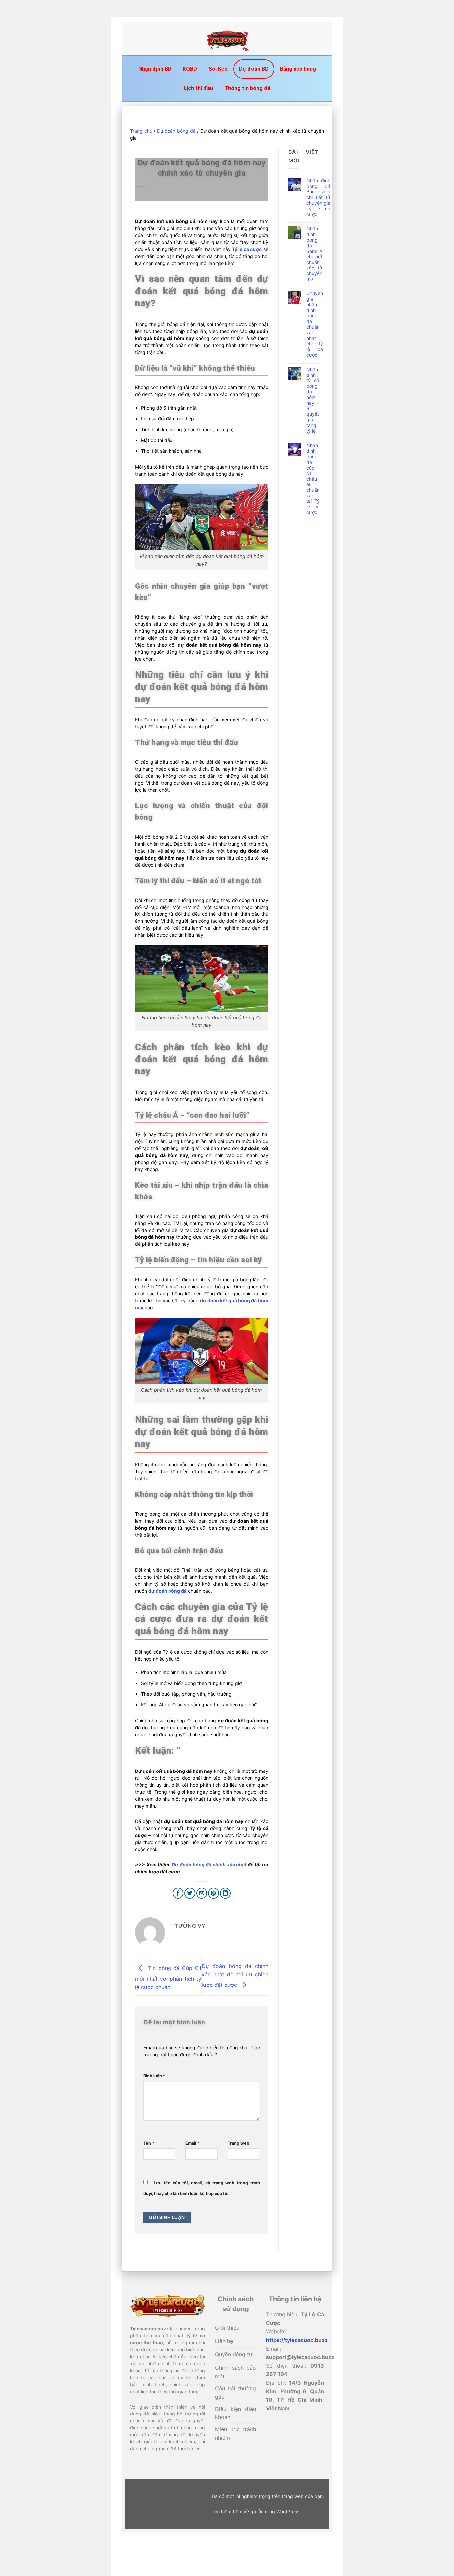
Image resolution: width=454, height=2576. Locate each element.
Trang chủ (141, 131)
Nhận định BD (155, 69)
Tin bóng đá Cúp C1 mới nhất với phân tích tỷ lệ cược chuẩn (168, 1977)
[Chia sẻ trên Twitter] (190, 1893)
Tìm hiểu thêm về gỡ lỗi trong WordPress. (256, 2511)
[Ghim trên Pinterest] (214, 1893)
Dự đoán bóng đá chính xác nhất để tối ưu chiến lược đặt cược (235, 1975)
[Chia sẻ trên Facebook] (178, 1893)
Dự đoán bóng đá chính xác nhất (209, 1864)
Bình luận (154, 2076)
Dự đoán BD (254, 69)
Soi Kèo (218, 69)
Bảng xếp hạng (298, 69)
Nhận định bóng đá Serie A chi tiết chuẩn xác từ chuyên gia (314, 254)
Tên (149, 2143)
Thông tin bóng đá (247, 88)
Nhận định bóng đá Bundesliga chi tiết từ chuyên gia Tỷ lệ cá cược (318, 198)
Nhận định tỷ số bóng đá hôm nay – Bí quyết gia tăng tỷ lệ (313, 400)
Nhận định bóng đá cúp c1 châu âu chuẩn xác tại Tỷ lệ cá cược (313, 479)
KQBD (190, 69)
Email (192, 2143)
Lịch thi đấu (198, 88)
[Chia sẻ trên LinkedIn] (226, 1893)
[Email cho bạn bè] (202, 1893)
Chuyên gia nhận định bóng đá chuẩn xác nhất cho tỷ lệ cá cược (315, 324)
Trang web (238, 2143)
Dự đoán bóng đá (176, 131)
